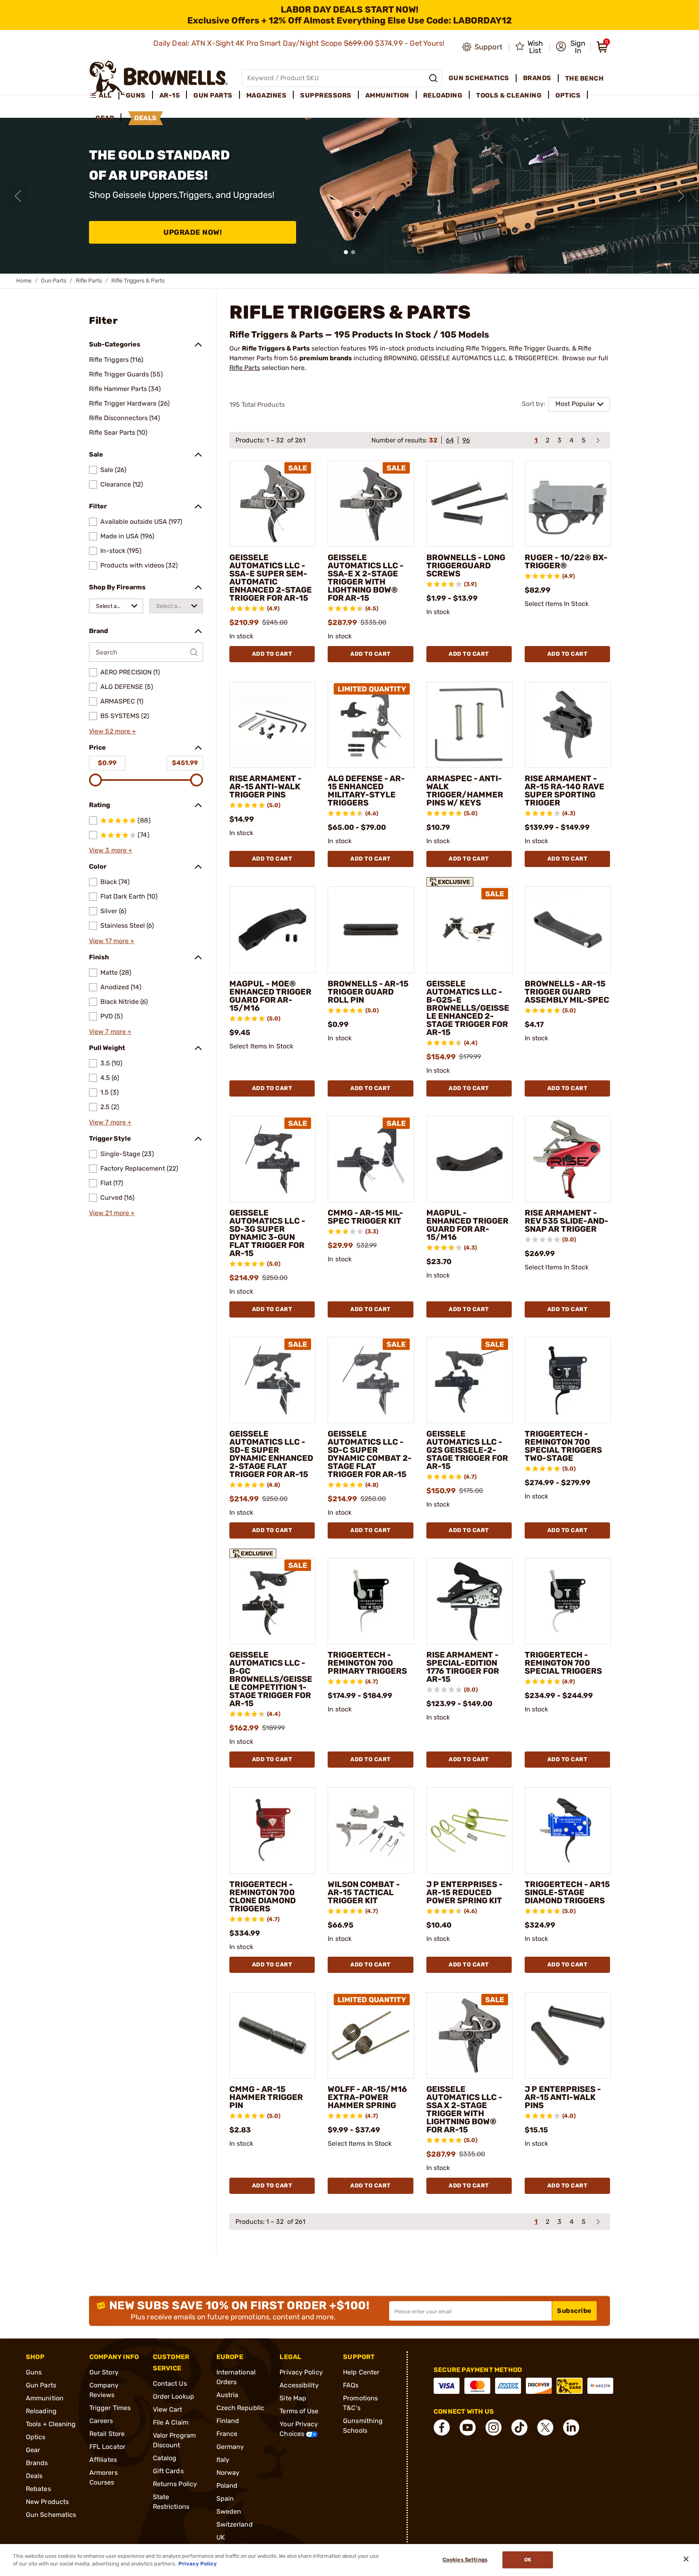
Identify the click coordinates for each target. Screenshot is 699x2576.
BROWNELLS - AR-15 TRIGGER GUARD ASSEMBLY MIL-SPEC (567, 992)
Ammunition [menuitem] (387, 95)
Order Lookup (174, 2396)
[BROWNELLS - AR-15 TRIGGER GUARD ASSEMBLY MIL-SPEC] (568, 930)
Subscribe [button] (574, 2311)
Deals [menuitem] (146, 118)
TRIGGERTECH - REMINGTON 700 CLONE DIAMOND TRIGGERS (263, 1896)
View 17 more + (112, 941)
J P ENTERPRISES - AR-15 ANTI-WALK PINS (563, 2097)
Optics (36, 2437)
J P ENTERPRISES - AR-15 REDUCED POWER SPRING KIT (465, 1892)
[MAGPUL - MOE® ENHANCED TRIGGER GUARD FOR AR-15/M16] (272, 930)
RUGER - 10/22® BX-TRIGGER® (566, 561)
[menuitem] (104, 96)
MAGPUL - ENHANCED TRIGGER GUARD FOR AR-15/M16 (467, 1225)
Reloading (41, 2411)
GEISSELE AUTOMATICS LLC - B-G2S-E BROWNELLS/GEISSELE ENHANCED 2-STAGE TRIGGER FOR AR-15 (468, 1008)
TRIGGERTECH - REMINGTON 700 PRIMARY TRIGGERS (367, 1663)
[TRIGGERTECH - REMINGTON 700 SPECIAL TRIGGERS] (568, 1601)
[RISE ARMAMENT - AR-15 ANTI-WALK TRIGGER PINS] (272, 725)
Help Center (361, 2372)
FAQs (351, 2385)
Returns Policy (175, 2484)
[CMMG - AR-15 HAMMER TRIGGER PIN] (272, 2035)
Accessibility (299, 2385)
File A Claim (171, 2422)
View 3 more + (111, 850)
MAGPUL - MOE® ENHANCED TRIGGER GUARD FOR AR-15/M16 (270, 996)
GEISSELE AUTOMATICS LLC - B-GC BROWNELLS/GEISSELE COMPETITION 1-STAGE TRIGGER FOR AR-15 (271, 1679)
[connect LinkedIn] (571, 2427)
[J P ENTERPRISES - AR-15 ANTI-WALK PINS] (568, 2035)
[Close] (686, 2559)
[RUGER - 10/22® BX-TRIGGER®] (568, 504)
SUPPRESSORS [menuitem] (326, 95)
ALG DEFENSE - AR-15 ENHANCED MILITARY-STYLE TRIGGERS (366, 791)
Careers (101, 2421)
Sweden (229, 2511)
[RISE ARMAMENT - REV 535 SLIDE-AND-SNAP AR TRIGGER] (568, 1159)
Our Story (104, 2372)
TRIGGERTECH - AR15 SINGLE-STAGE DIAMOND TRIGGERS (567, 1892)
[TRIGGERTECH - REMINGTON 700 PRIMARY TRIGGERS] (371, 1601)
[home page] (159, 78)
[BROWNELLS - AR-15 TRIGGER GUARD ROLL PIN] (371, 930)
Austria (228, 2395)
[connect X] (545, 2427)
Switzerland (235, 2524)
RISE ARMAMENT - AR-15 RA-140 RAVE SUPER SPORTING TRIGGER (564, 791)
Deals (34, 2476)
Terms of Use (299, 2411)
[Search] (433, 78)
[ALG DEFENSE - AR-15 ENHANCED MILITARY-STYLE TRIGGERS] (371, 725)
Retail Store (107, 2434)
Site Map (293, 2398)
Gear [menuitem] (105, 118)
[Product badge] (450, 880)
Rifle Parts (89, 281)
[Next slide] (681, 196)
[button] (571, 47)
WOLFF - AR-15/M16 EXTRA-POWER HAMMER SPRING (367, 2097)
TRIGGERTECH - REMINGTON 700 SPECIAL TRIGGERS (563, 1663)
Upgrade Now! (193, 232)
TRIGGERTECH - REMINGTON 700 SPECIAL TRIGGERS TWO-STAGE (563, 1446)
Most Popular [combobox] (575, 404)
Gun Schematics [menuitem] (479, 78)
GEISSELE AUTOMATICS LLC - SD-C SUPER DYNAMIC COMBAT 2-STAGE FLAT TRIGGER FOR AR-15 (370, 1454)
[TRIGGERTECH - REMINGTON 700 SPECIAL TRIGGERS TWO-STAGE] (568, 1380)
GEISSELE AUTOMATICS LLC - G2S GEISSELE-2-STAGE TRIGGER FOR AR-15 (467, 1450)
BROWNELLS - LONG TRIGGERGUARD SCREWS (466, 565)
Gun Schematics (51, 2515)
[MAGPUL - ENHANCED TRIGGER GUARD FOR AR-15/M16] (469, 1159)
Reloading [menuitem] (443, 95)
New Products (47, 2502)
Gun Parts (54, 281)
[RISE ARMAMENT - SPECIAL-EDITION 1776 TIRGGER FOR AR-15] (469, 1601)
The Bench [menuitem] (585, 78)
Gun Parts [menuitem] (213, 95)
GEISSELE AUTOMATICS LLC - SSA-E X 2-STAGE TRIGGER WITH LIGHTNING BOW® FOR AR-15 (366, 578)
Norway (228, 2473)
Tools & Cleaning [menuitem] (509, 95)
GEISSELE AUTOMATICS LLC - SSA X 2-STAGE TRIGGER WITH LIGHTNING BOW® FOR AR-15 (464, 2109)
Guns (34, 2372)
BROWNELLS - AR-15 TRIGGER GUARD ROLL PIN (368, 992)
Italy (223, 2460)
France (227, 2434)
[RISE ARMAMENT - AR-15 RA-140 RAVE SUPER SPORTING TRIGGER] (568, 725)
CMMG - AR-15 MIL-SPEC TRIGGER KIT (365, 1217)
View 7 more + (110, 1032)
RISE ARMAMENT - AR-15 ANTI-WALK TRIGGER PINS (266, 786)
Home (24, 281)
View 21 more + (112, 1213)
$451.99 (185, 763)
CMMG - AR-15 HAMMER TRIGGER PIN (266, 2097)
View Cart (168, 2409)
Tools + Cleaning (51, 2424)
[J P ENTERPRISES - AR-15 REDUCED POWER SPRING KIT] (469, 1830)
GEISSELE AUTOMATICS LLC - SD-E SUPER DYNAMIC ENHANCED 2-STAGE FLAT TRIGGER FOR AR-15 (271, 1454)
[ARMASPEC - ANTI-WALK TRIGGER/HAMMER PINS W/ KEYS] (469, 725)
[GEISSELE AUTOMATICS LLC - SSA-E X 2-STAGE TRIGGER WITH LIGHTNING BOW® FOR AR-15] (371, 504)
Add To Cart (272, 654)
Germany (230, 2447)
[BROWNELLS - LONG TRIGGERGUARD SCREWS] (469, 504)
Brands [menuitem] (537, 78)
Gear (33, 2450)
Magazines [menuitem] (267, 95)
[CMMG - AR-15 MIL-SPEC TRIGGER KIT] (371, 1159)
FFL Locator (107, 2447)
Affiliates (103, 2460)
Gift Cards (168, 2471)
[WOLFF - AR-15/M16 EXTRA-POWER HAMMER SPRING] (371, 2035)
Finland (228, 2421)
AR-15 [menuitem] (170, 95)
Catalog (165, 2458)
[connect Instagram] (494, 2427)
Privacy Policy (301, 2372)
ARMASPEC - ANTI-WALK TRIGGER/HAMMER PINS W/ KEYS (465, 791)
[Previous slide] (18, 196)
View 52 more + (112, 731)
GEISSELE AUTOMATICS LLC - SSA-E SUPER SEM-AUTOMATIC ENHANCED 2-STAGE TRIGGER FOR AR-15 (271, 578)
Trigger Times (110, 2408)
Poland (227, 2486)
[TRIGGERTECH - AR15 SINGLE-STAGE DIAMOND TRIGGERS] (568, 1830)
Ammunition (45, 2398)
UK (221, 2537)
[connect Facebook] (442, 2427)
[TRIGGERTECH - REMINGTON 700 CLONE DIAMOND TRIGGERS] (272, 1830)
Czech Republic (240, 2408)
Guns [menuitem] (136, 95)
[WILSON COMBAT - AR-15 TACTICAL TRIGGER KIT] (371, 1830)
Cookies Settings (465, 2560)
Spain (225, 2498)
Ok (528, 2560)
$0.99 (107, 763)
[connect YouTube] (468, 2427)
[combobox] (116, 606)
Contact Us (170, 2384)
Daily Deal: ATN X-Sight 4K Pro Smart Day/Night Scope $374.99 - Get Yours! (300, 43)
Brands (37, 2463)
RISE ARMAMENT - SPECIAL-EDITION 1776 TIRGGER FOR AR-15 (463, 1667)
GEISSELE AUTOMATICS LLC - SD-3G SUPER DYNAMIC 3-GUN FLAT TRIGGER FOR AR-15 (267, 1233)
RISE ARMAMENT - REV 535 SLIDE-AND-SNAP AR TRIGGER (567, 1221)
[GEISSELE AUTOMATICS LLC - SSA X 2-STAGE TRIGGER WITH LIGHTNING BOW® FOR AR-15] (469, 2035)
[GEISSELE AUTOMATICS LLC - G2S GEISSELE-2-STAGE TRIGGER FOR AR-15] (469, 1380)
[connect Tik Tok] (519, 2427)
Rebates (38, 2489)
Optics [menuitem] (568, 95)
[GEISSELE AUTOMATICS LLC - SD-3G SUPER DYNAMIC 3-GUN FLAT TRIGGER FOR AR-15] (272, 1159)
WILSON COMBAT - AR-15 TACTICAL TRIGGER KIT (364, 1892)
